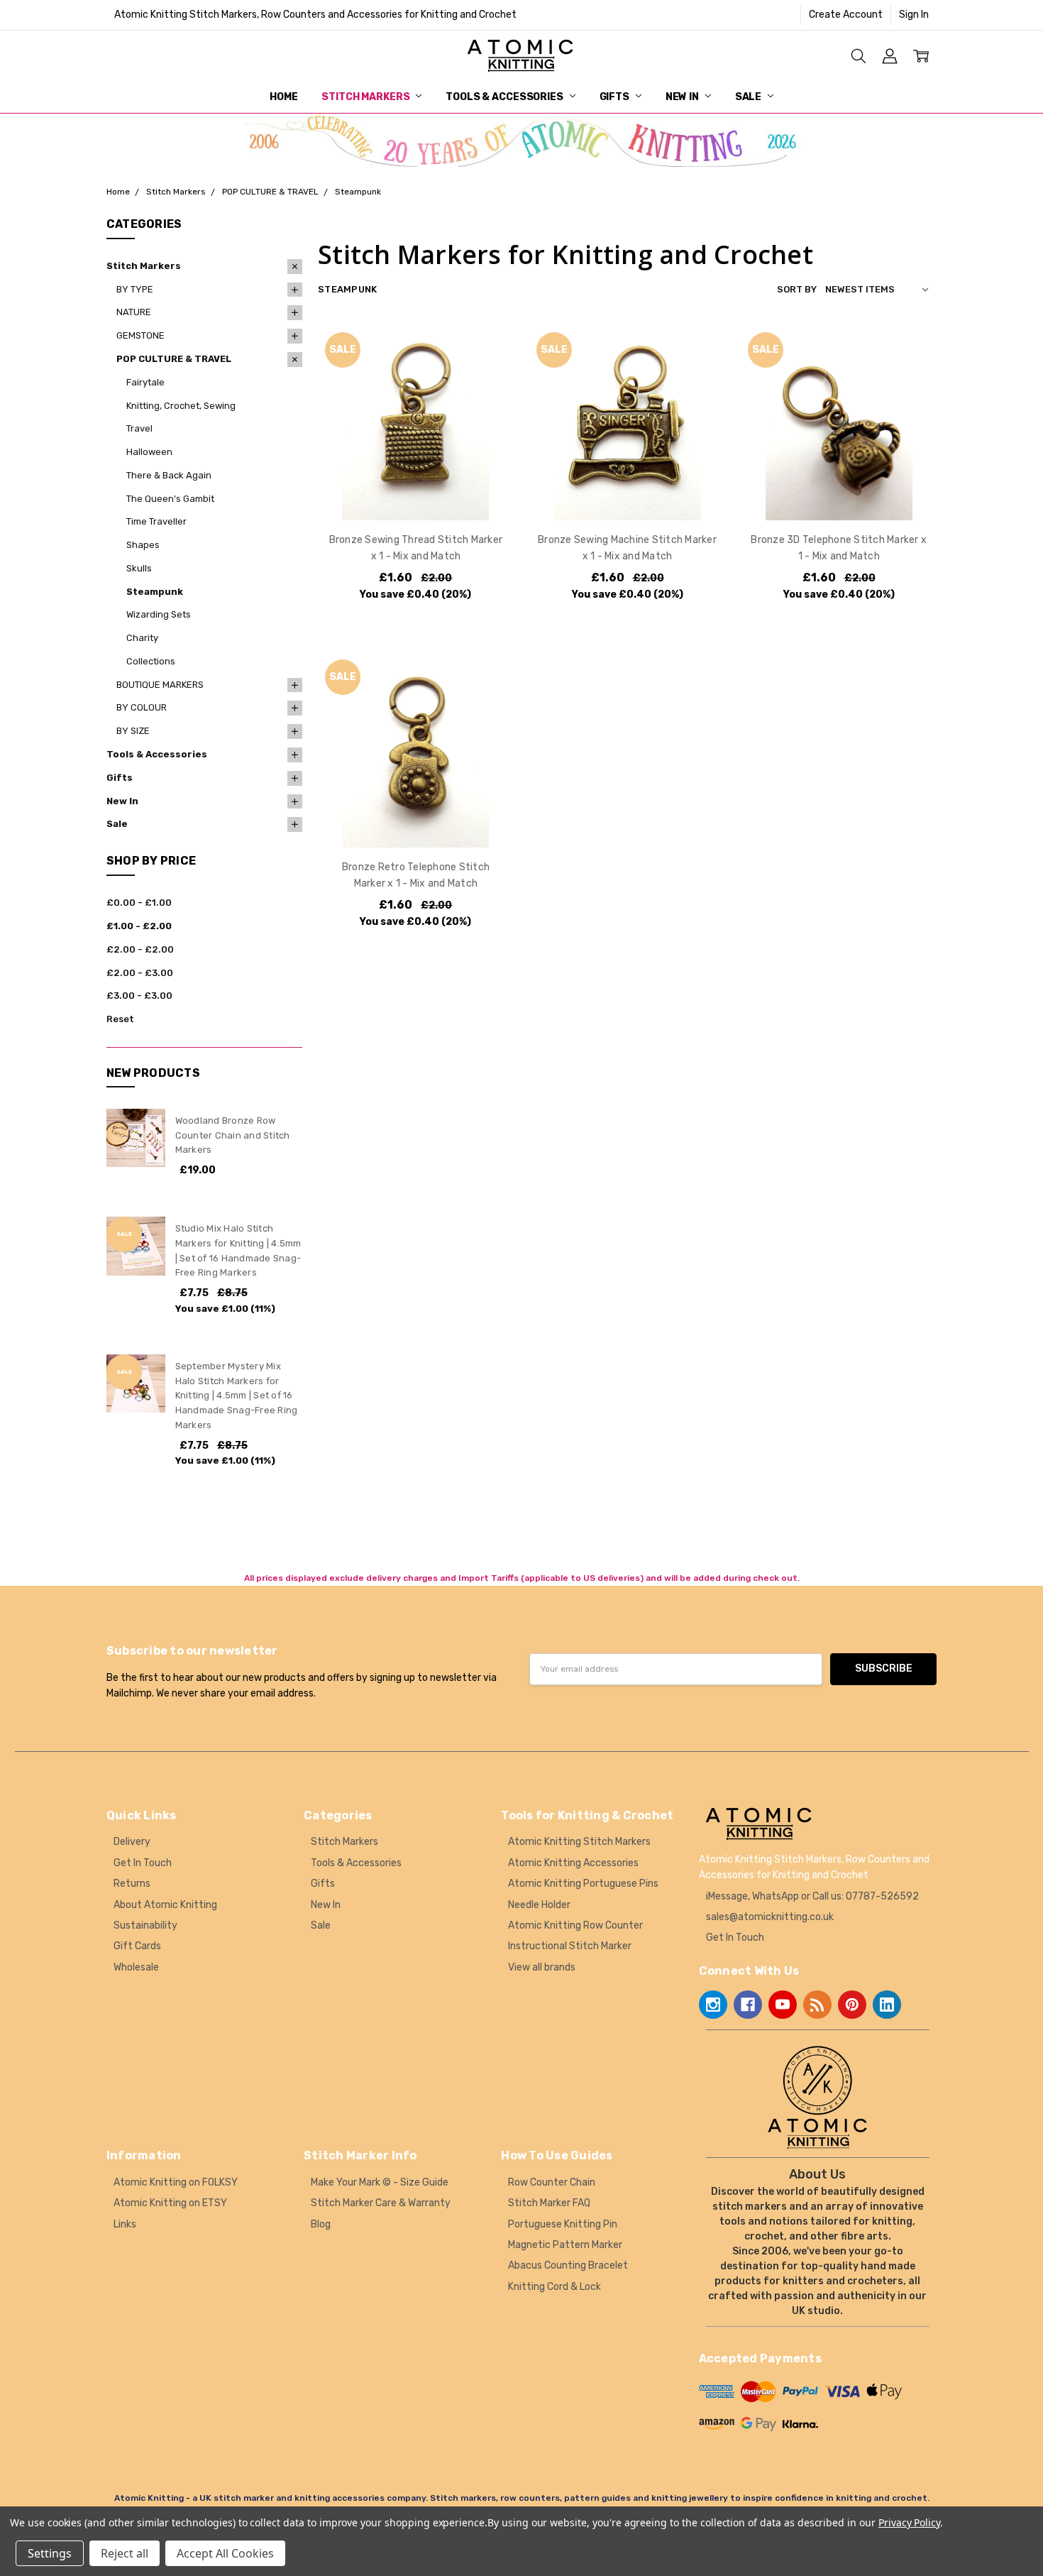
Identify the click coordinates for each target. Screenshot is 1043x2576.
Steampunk (155, 592)
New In (683, 97)
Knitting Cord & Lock (554, 2287)
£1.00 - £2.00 (139, 926)
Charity (142, 638)
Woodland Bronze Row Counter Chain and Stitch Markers (233, 1135)
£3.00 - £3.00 (139, 996)
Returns (132, 1884)
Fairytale (145, 382)
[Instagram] (713, 2005)
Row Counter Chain (552, 2182)
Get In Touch (143, 1863)
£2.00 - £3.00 (140, 973)
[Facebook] (748, 2005)
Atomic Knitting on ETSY (170, 2203)
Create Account (846, 15)
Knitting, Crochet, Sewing (181, 406)
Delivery (132, 1842)
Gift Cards (137, 1946)
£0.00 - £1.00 (139, 903)
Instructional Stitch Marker (570, 1946)
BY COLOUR (142, 707)
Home (283, 97)
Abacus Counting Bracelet (568, 2265)
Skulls (139, 568)
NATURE (134, 312)
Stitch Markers (366, 97)
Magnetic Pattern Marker (565, 2245)
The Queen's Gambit (170, 499)
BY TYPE (135, 289)
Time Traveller (156, 521)
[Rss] (817, 2005)
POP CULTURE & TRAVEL (174, 359)
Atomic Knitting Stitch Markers (579, 1842)
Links (125, 2224)
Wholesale (136, 1967)
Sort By (797, 289)
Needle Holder (539, 1905)
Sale (749, 97)
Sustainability (145, 1925)
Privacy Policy (909, 2522)
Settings (50, 2553)
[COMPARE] (488, 373)
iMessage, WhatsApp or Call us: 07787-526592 (812, 1896)
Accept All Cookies (225, 2553)
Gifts (616, 97)
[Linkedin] (887, 2005)
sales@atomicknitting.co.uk (770, 1917)
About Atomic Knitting (165, 1905)
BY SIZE (133, 731)
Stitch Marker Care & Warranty (381, 2203)
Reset (120, 1019)
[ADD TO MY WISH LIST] (488, 395)
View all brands (542, 1967)
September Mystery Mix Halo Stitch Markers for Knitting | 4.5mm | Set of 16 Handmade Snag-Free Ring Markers (237, 1396)
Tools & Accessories (505, 97)
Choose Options (415, 491)
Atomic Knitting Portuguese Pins (583, 1884)
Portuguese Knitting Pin (563, 2224)
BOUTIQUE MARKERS (160, 685)
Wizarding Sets (159, 614)
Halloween (149, 452)
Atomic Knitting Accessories (573, 1863)
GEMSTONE (140, 335)
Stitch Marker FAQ (549, 2203)
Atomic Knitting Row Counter (575, 1925)
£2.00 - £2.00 (140, 949)
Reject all (125, 2553)
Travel (139, 428)
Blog (321, 2224)
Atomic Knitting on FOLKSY (176, 2182)
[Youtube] (783, 2005)
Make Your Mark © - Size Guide (380, 2182)
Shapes (143, 545)
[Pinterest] (852, 2005)
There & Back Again (169, 475)
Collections (151, 661)
